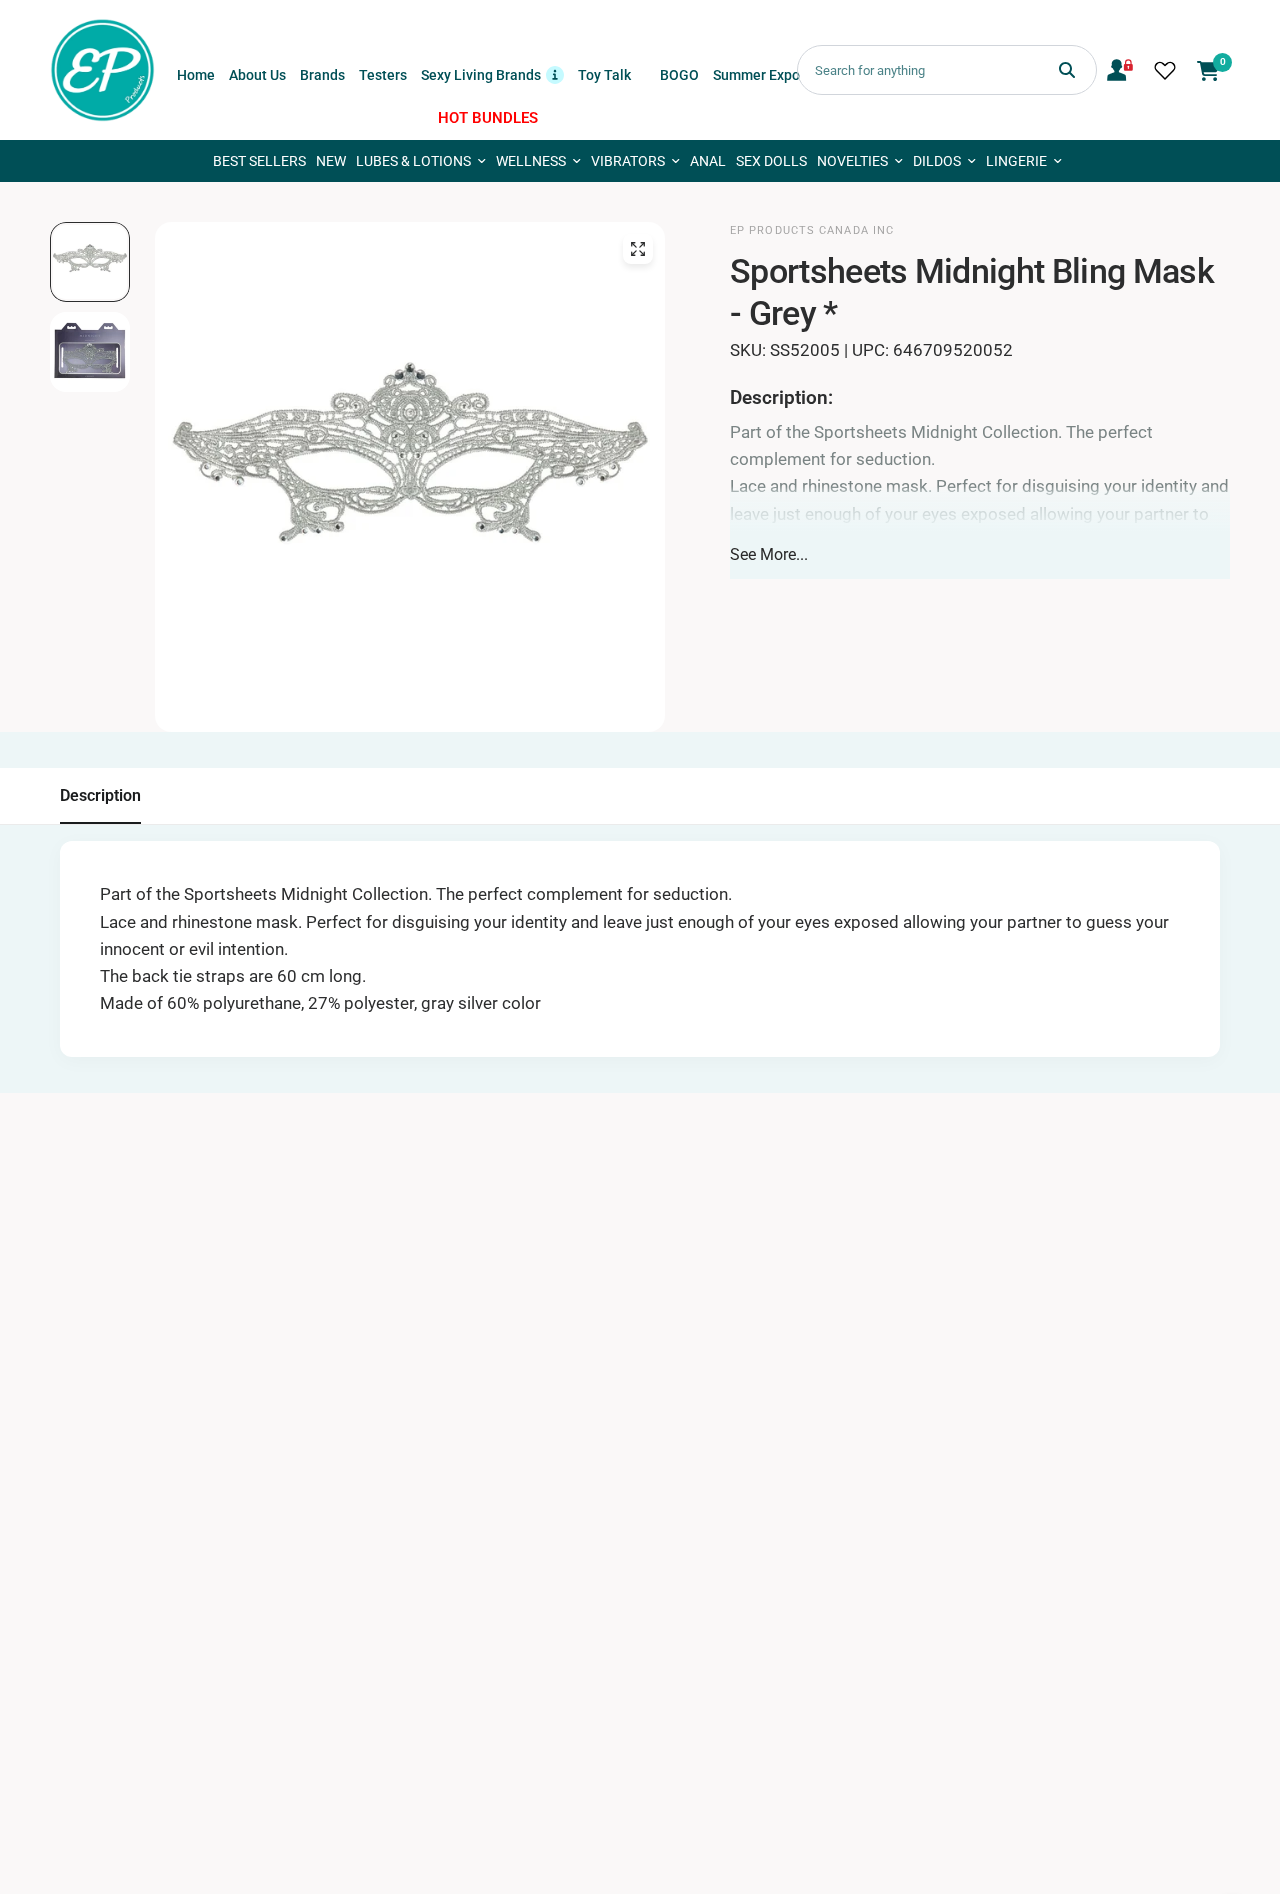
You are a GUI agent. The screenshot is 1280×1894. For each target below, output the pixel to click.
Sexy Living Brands (492, 73)
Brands (322, 75)
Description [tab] (100, 795)
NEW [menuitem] (331, 161)
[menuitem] (196, 75)
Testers (383, 75)
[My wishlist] (1165, 70)
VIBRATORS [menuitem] (628, 161)
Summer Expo (756, 75)
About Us (257, 75)
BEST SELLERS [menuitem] (259, 161)
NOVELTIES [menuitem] (852, 161)
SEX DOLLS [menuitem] (771, 161)
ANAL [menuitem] (708, 161)
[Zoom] (638, 249)
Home (196, 75)
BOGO (679, 75)
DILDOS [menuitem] (937, 161)
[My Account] (1120, 70)
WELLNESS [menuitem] (531, 161)
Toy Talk (604, 75)
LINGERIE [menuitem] (1016, 161)
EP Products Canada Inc (812, 230)
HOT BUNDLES (488, 118)
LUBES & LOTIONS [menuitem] (413, 161)
